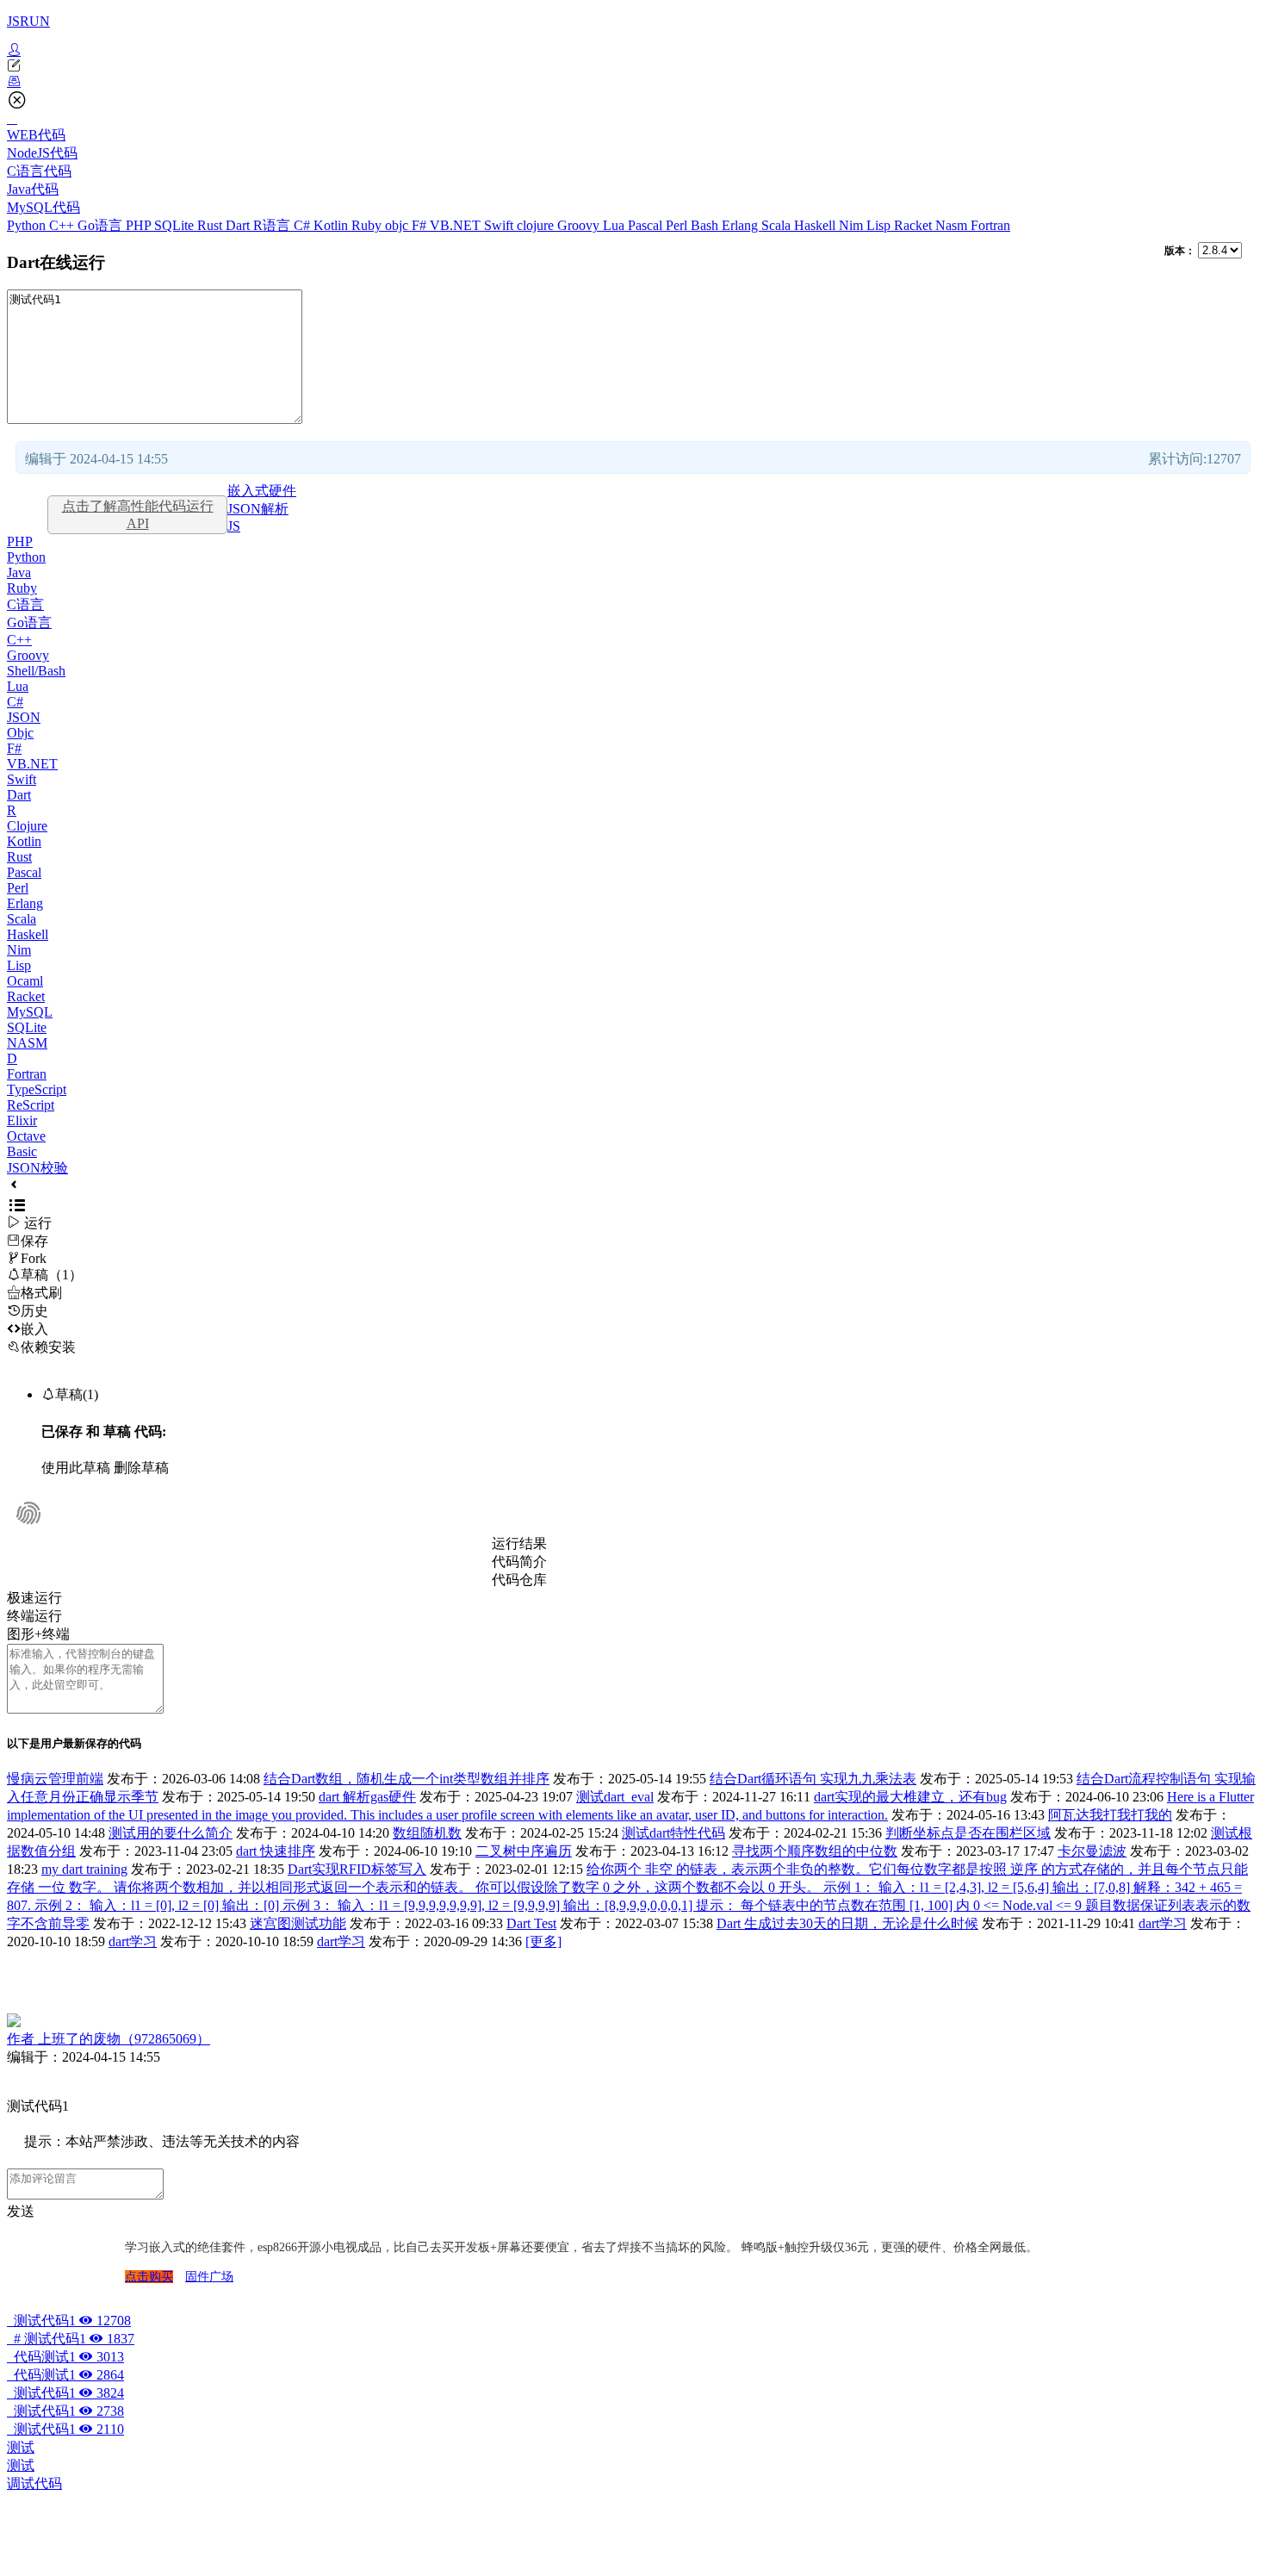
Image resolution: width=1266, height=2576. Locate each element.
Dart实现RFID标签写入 (357, 1869)
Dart (239, 225)
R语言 (273, 225)
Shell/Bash (36, 671)
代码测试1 (65, 2357)
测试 (21, 2447)
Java (19, 572)
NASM (27, 1043)
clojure (537, 225)
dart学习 (1163, 1923)
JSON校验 (37, 1168)
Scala (778, 225)
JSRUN (28, 21)
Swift (500, 225)
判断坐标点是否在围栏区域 (968, 1833)
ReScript (31, 1105)
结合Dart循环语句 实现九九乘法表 (813, 1779)
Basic (22, 1151)
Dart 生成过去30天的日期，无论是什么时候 (847, 1923)
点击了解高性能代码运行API (138, 515)
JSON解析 (258, 509)
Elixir (22, 1120)
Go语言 (102, 225)
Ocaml (25, 981)
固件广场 (209, 2277)
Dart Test (531, 1923)
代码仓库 (519, 1580)
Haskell (816, 225)
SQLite (176, 225)
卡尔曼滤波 (1092, 1851)
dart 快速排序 (276, 1851)
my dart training (84, 1869)
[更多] (543, 1941)
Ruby (368, 225)
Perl (678, 225)
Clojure (27, 826)
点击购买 (149, 2277)
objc (398, 225)
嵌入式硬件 (262, 491)
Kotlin (332, 225)
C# (304, 225)
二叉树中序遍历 (524, 1851)
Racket (915, 225)
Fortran (990, 225)
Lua (615, 225)
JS (234, 526)
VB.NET (457, 225)
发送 (21, 2211)
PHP (140, 225)
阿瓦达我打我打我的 (1110, 1815)
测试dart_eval (615, 1797)
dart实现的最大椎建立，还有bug (910, 1797)
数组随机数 (427, 1833)
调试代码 (34, 2483)
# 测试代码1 (71, 2339)
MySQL (30, 1012)
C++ (63, 225)
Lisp (880, 225)
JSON (24, 717)
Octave (26, 1136)
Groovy (580, 225)
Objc (20, 733)
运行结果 (519, 1543)
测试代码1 (69, 2321)
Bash (706, 225)
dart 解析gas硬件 (367, 1797)
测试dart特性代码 (673, 1833)
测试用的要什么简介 (171, 1833)
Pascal (647, 225)
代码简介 (519, 1562)
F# (421, 225)
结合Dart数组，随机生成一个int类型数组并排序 (406, 1779)
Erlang (742, 225)
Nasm (953, 225)
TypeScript (37, 1089)
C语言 (25, 604)
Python (28, 225)
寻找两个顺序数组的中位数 (815, 1851)
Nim (853, 225)
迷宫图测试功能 (298, 1923)
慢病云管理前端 (55, 1779)
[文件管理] (633, 82)
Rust (211, 225)
